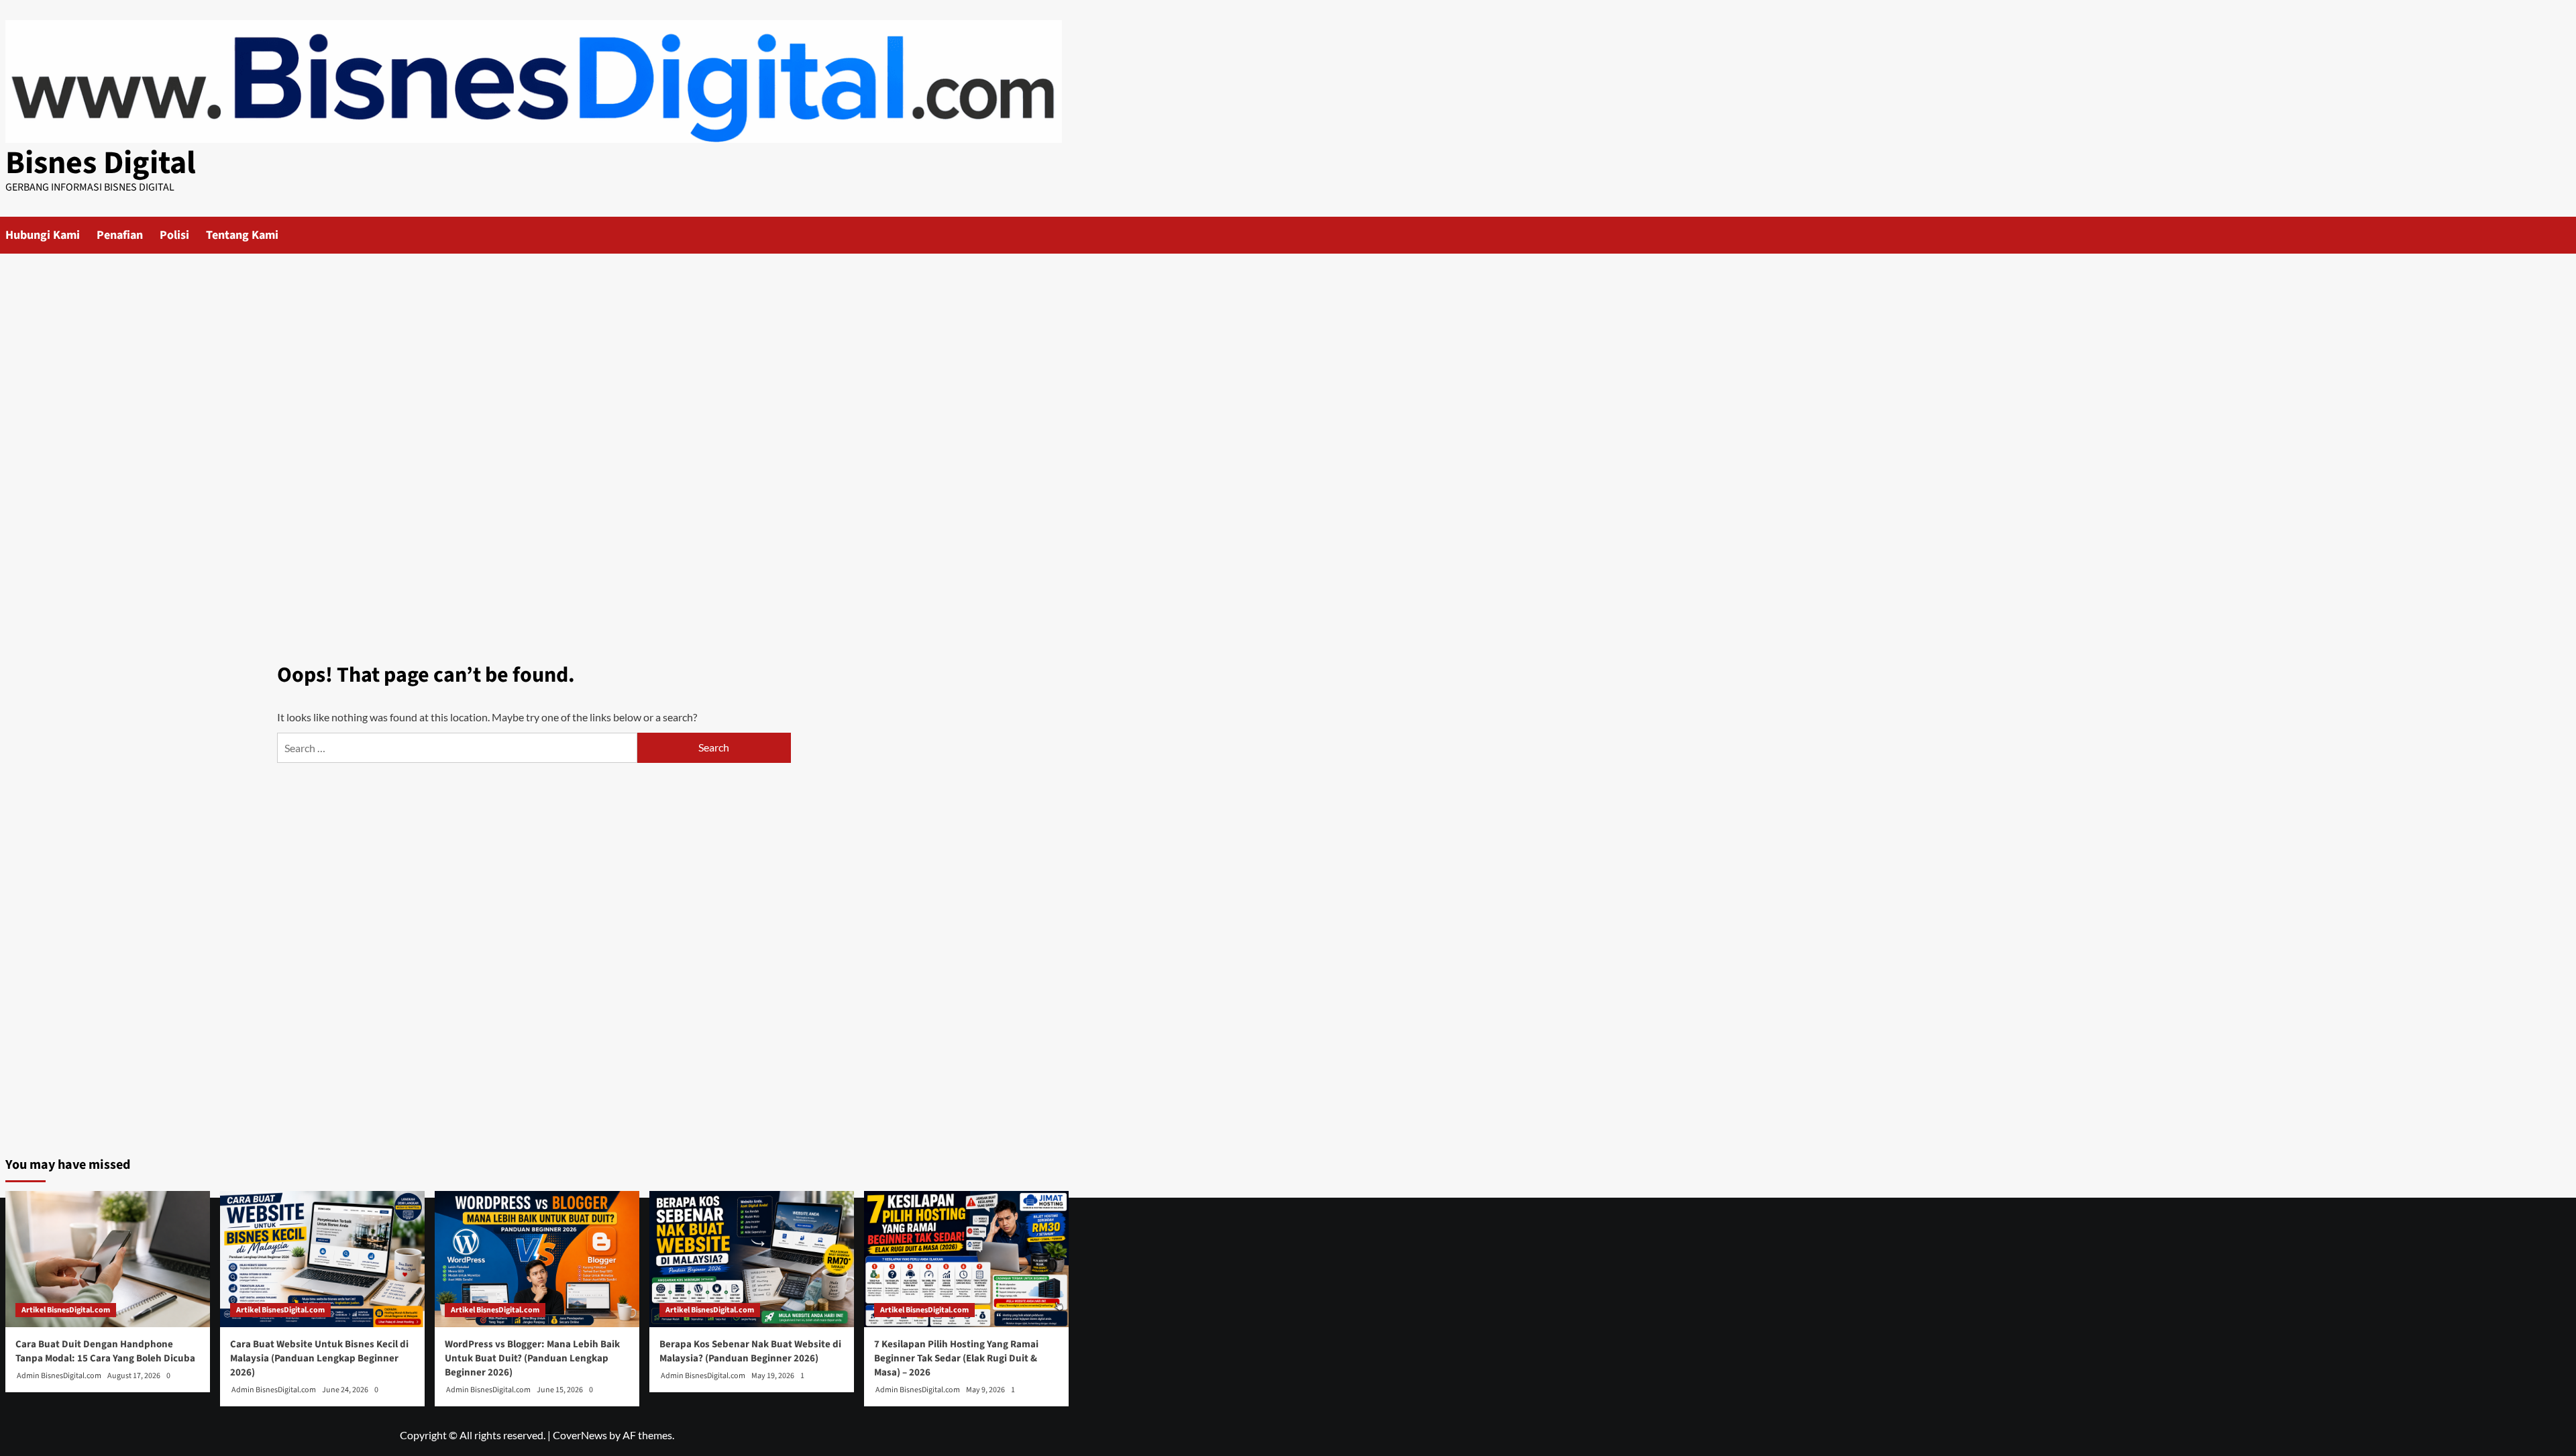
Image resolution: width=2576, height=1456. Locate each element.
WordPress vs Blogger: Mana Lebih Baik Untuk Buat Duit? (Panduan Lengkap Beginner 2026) (532, 1358)
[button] (1060, 235)
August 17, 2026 (134, 1376)
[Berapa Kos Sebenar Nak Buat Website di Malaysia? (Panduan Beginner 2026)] (752, 1259)
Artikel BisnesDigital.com (66, 1310)
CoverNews (580, 1435)
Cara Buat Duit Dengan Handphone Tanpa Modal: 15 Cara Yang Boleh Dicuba (105, 1351)
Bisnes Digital (101, 163)
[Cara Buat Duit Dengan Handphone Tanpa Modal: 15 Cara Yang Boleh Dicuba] (108, 1259)
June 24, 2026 (345, 1390)
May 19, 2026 (773, 1376)
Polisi (174, 235)
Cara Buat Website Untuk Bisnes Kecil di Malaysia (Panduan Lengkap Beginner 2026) (319, 1358)
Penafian (120, 235)
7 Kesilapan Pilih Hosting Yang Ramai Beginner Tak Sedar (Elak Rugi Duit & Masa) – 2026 (956, 1358)
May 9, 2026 (985, 1390)
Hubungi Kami (43, 235)
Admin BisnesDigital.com (59, 1376)
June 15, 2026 (560, 1390)
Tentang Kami (242, 235)
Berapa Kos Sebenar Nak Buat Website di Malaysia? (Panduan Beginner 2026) (750, 1351)
